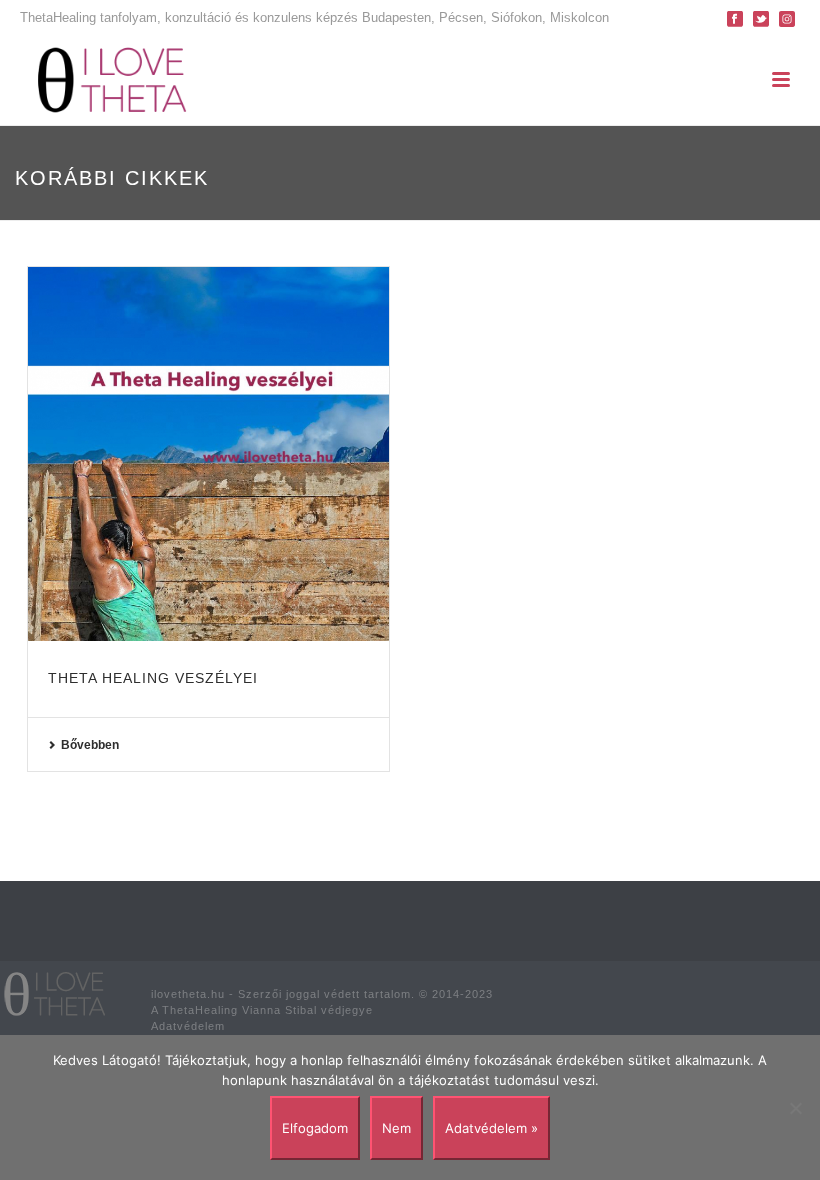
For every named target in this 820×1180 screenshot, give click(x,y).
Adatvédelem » (491, 1128)
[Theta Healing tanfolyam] (55, 993)
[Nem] (795, 1108)
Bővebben (90, 745)
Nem (396, 1128)
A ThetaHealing (194, 1010)
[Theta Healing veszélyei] (208, 454)
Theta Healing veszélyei (153, 678)
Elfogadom (315, 1128)
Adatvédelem (188, 1026)
